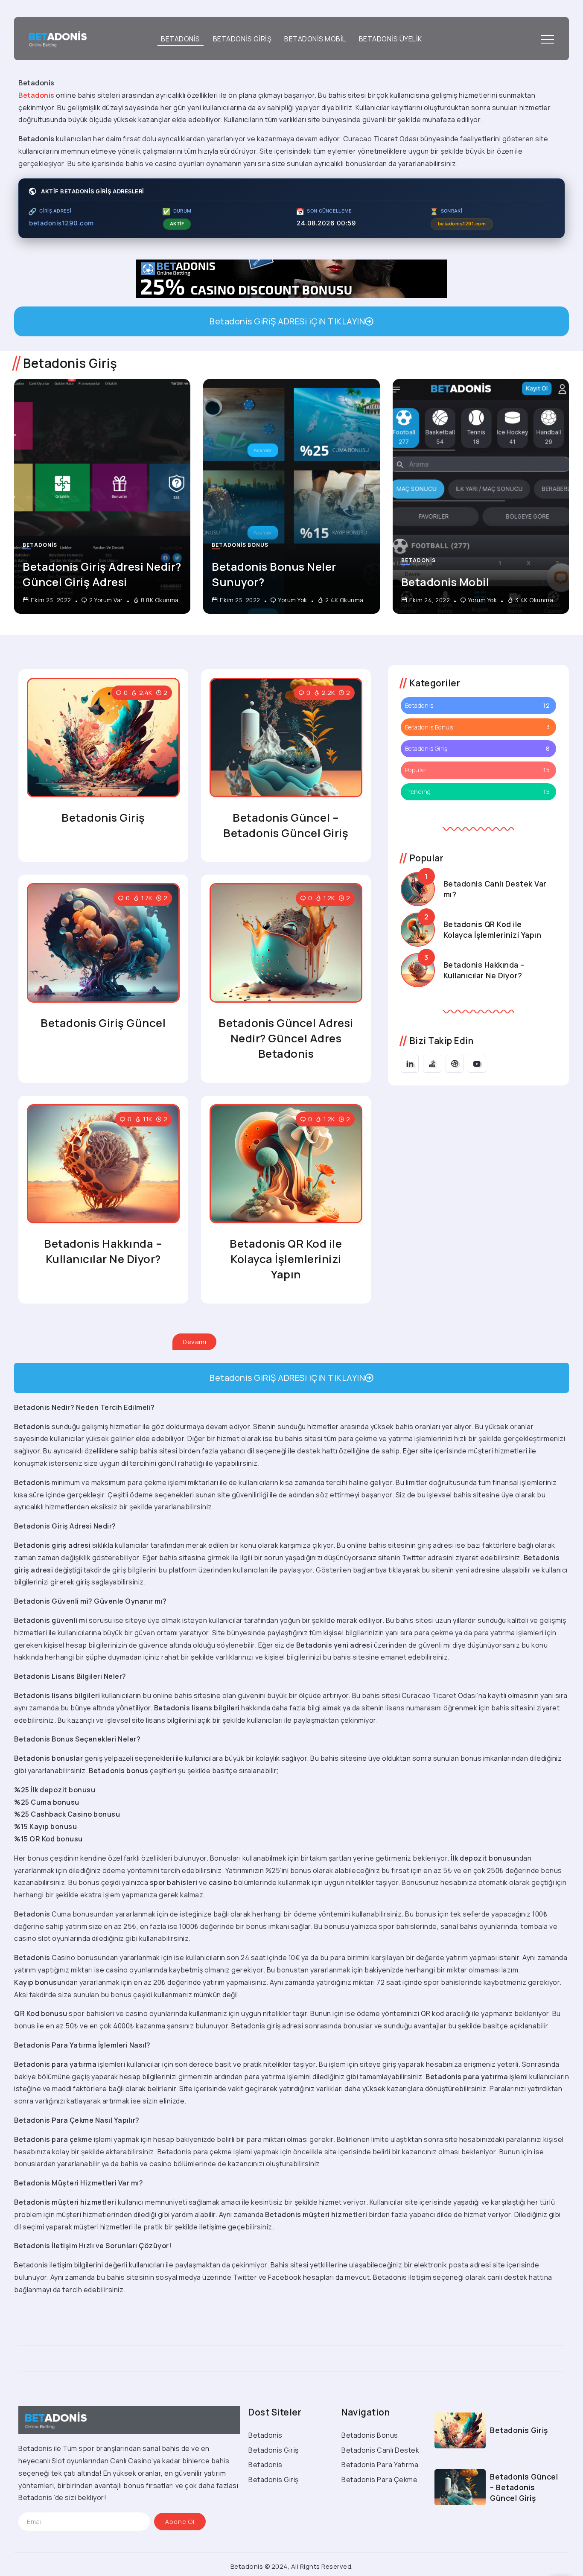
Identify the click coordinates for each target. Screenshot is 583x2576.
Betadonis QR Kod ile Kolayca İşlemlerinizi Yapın (286, 1259)
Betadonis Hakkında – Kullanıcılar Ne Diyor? (103, 1251)
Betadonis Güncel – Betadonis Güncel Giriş (286, 825)
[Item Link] (102, 496)
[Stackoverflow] (432, 1064)
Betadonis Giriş (103, 818)
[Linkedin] (410, 1064)
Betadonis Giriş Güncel (103, 1023)
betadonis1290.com (61, 223)
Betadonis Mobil (445, 582)
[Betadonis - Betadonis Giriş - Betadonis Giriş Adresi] (55, 38)
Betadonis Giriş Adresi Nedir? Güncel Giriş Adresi (102, 574)
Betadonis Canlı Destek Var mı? (495, 889)
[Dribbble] (455, 1064)
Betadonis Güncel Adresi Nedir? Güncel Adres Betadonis (286, 1038)
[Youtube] (477, 1064)
